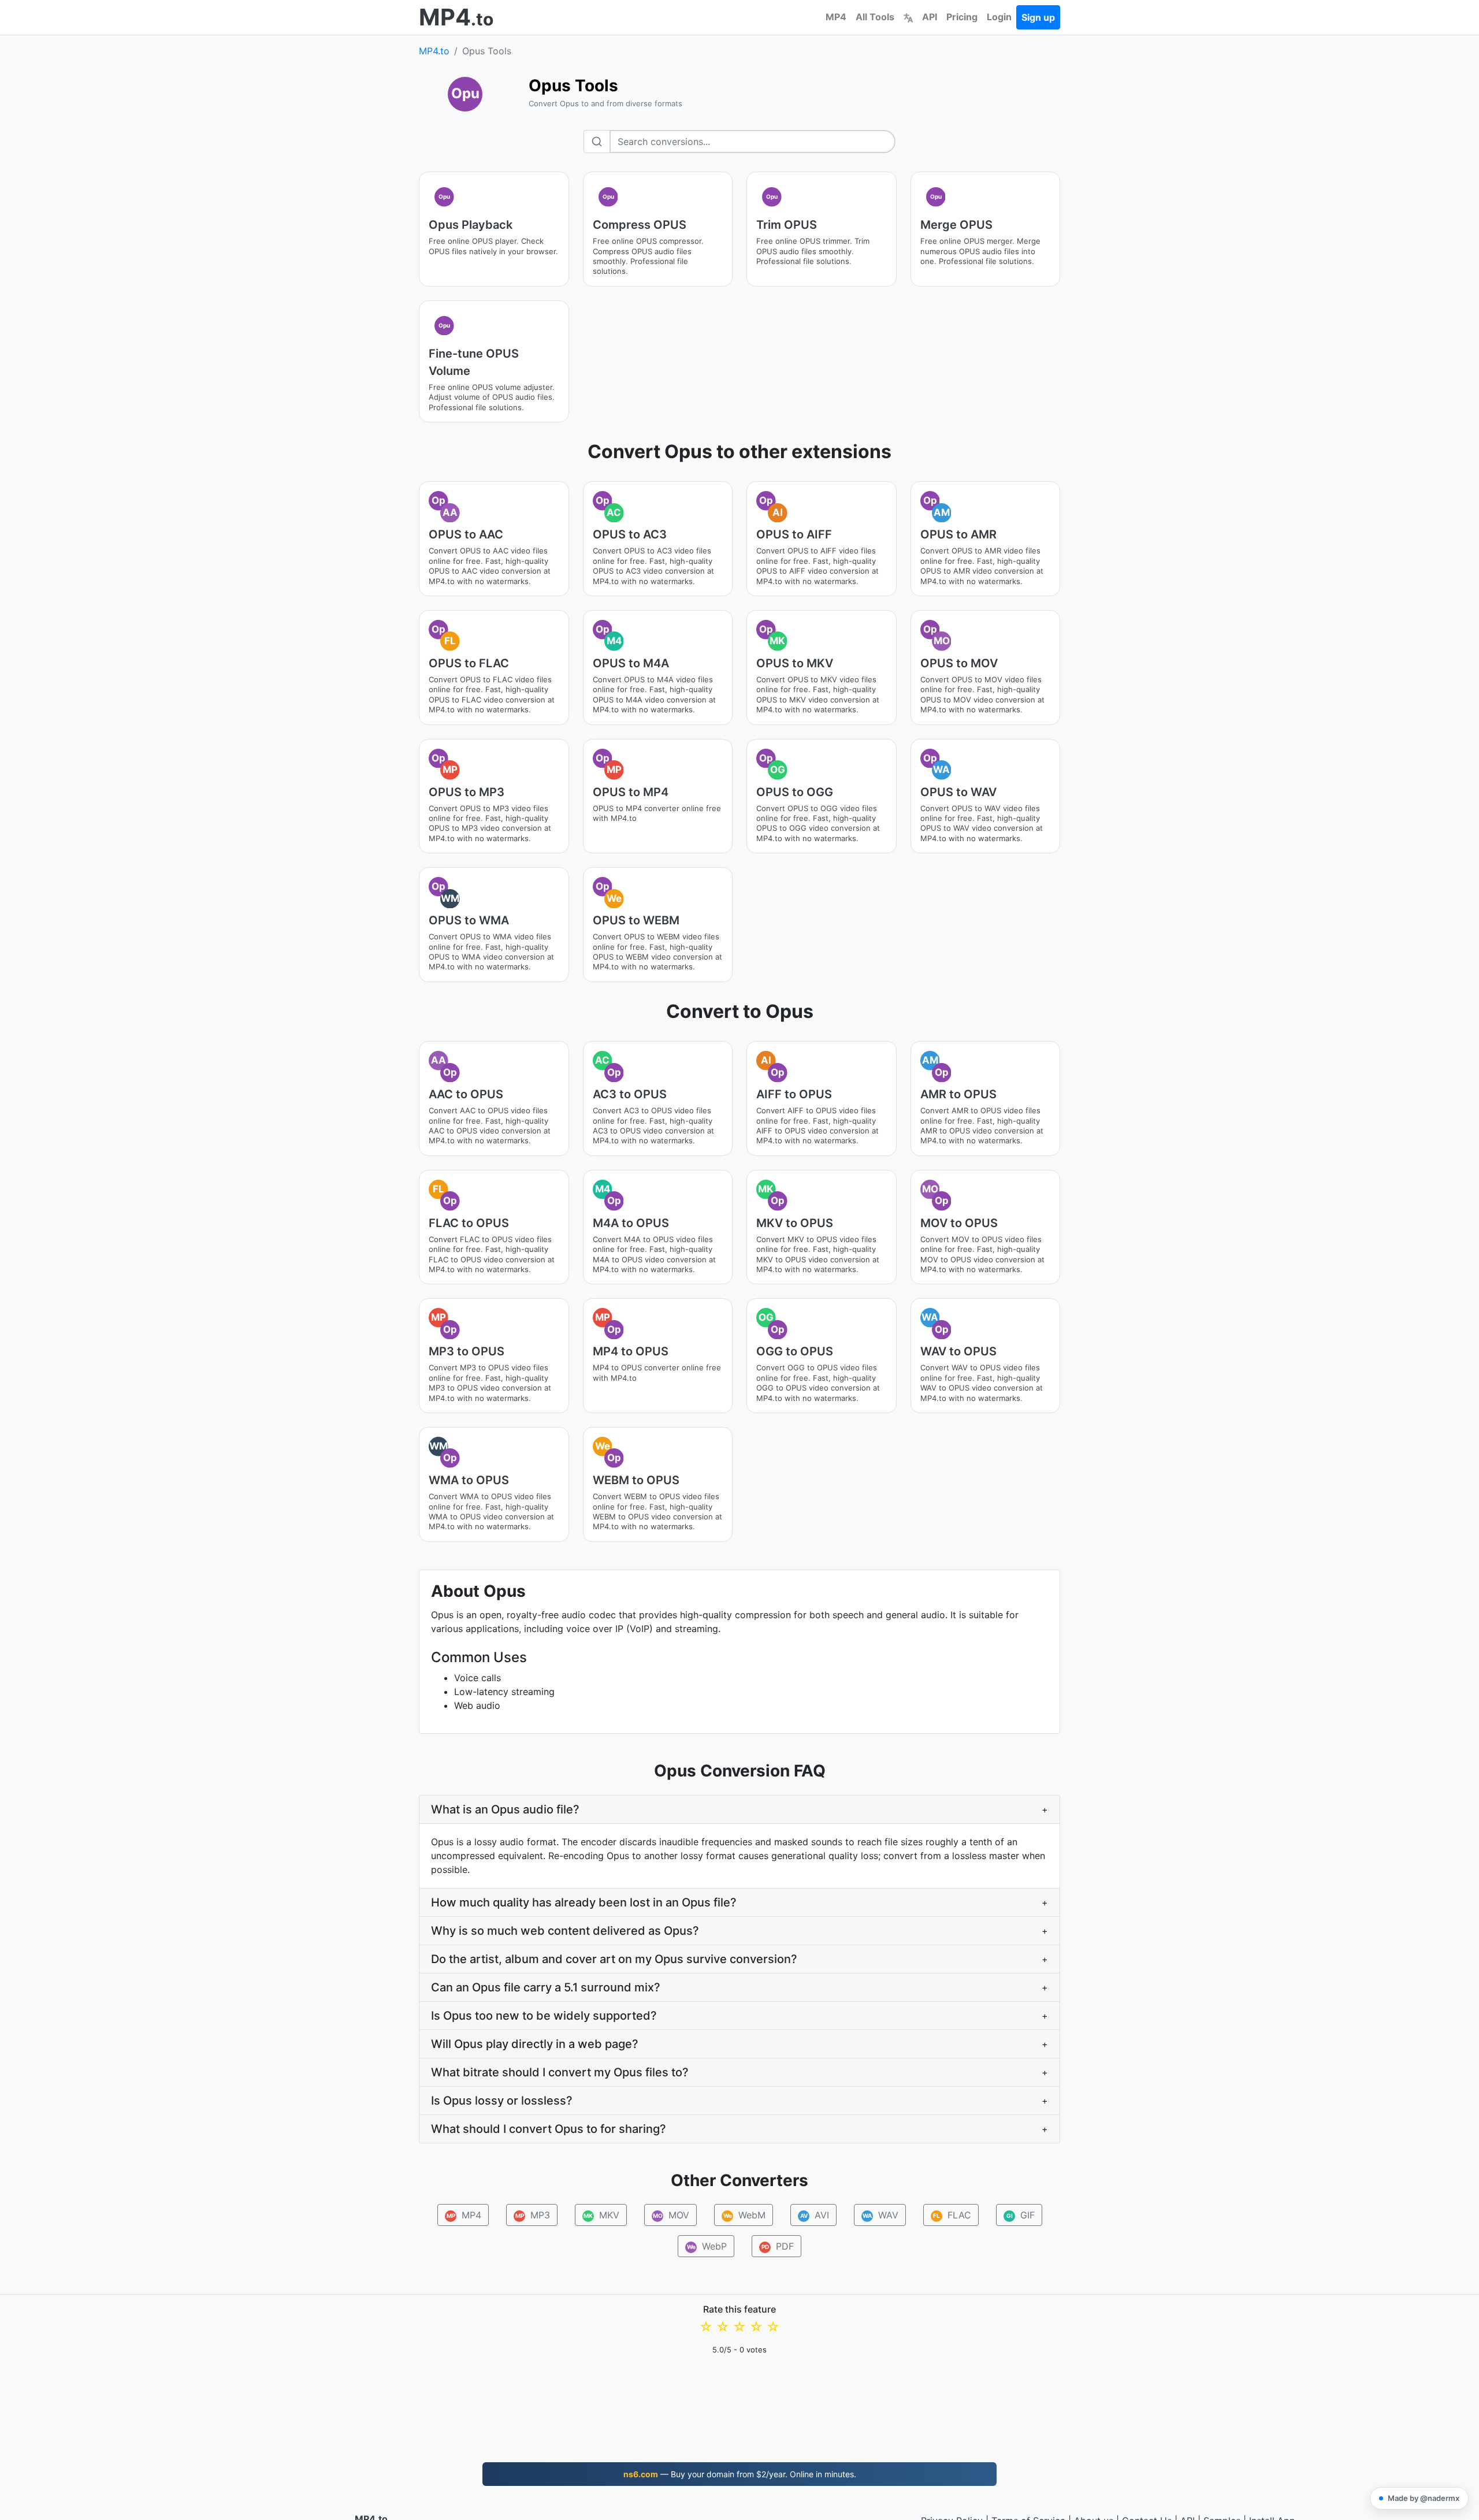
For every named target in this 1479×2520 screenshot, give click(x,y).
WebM (744, 2215)
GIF (1020, 2215)
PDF (778, 2246)
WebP (707, 2246)
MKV (601, 2215)
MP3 (532, 2215)
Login (999, 17)
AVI (814, 2215)
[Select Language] (908, 17)
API (930, 17)
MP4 (836, 17)
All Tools (875, 17)
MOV (671, 2215)
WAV (880, 2215)
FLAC (952, 2215)
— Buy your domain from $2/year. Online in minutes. (740, 2474)
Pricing (962, 17)
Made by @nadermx (1424, 2498)
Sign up (1038, 17)
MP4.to (434, 51)
